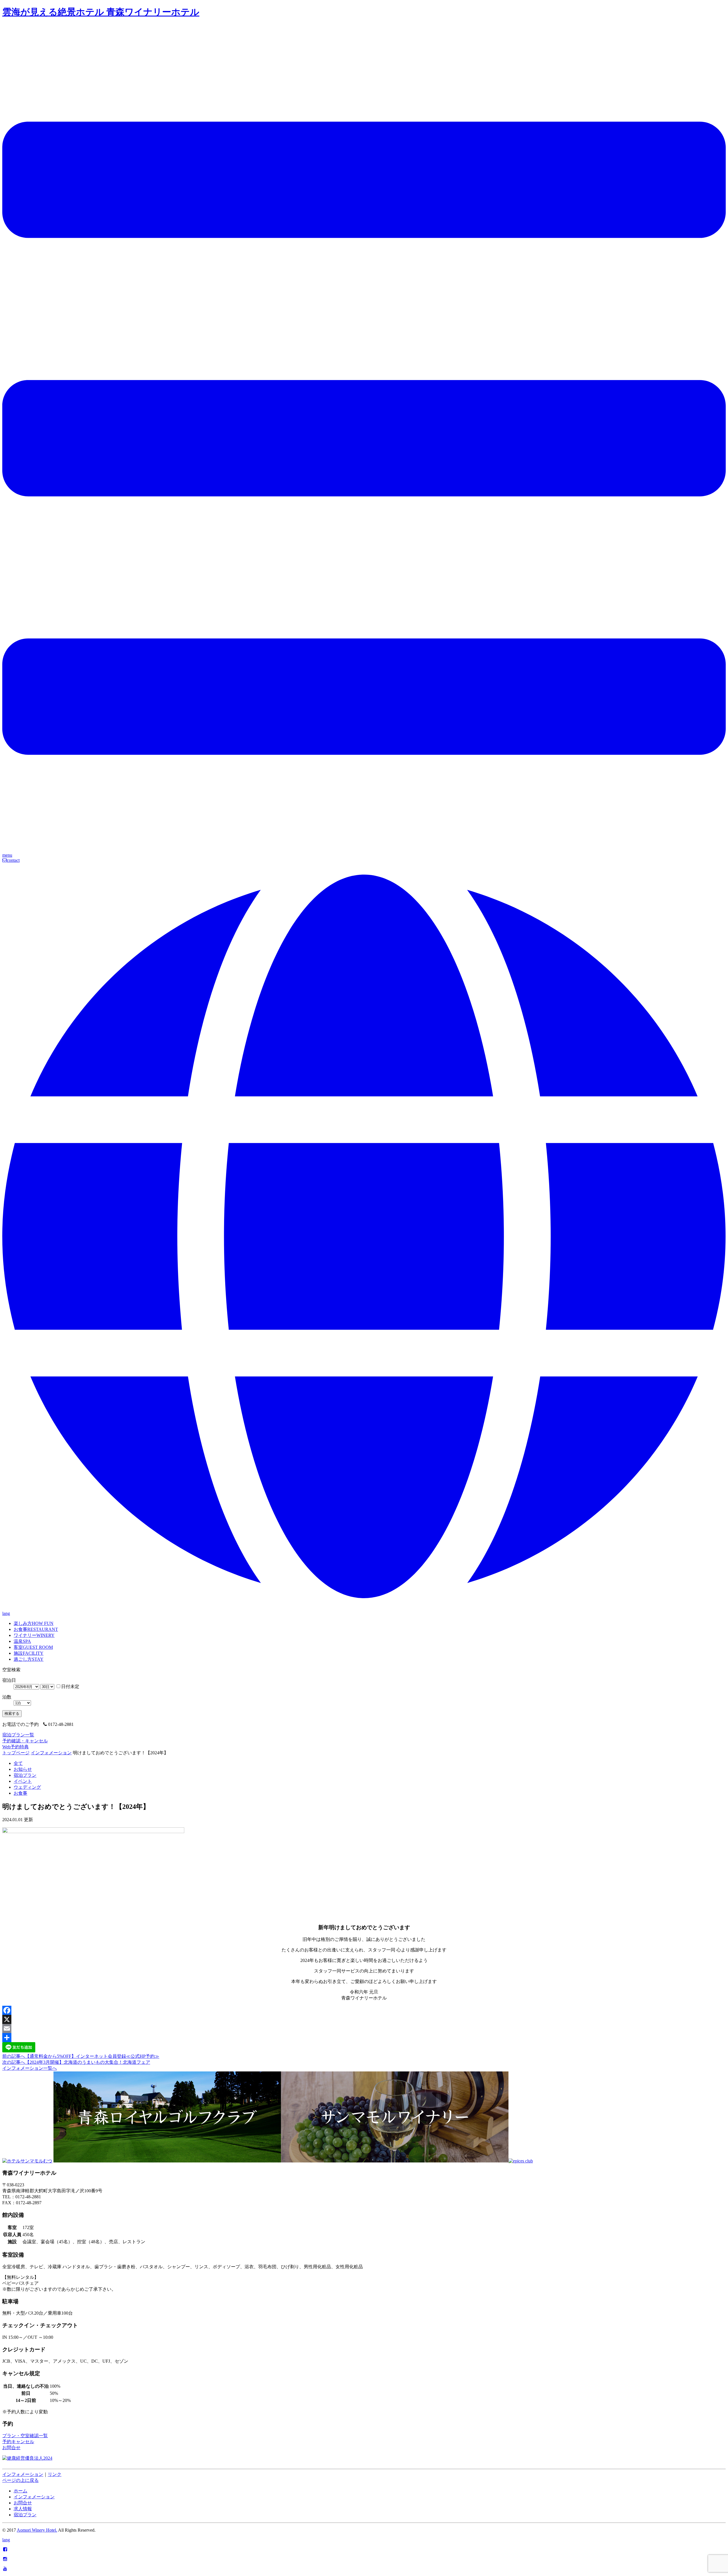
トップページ (16, 1753)
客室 (33, 1647)
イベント (23, 1781)
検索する (12, 1713)
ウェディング (27, 1787)
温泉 (22, 1641)
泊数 (7, 1697)
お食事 (36, 1629)
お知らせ (23, 1769)
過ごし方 (29, 1659)
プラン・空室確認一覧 (25, 2436)
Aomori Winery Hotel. (37, 2530)
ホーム (20, 2491)
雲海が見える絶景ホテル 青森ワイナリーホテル (101, 12)
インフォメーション (51, 1753)
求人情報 (23, 2509)
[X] (364, 2019)
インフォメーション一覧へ (30, 2068)
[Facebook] (364, 2010)
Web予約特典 (15, 1747)
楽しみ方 (34, 1623)
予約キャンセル (18, 2442)
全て (18, 1763)
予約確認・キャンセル (25, 1741)
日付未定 (70, 1686)
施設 (29, 1653)
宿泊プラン (25, 1775)
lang (6, 2540)
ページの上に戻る (20, 2480)
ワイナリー (34, 1635)
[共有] (364, 2038)
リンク (55, 2474)
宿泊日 (9, 1680)
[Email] (364, 2028)
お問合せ (11, 2448)
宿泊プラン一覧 (18, 1735)
